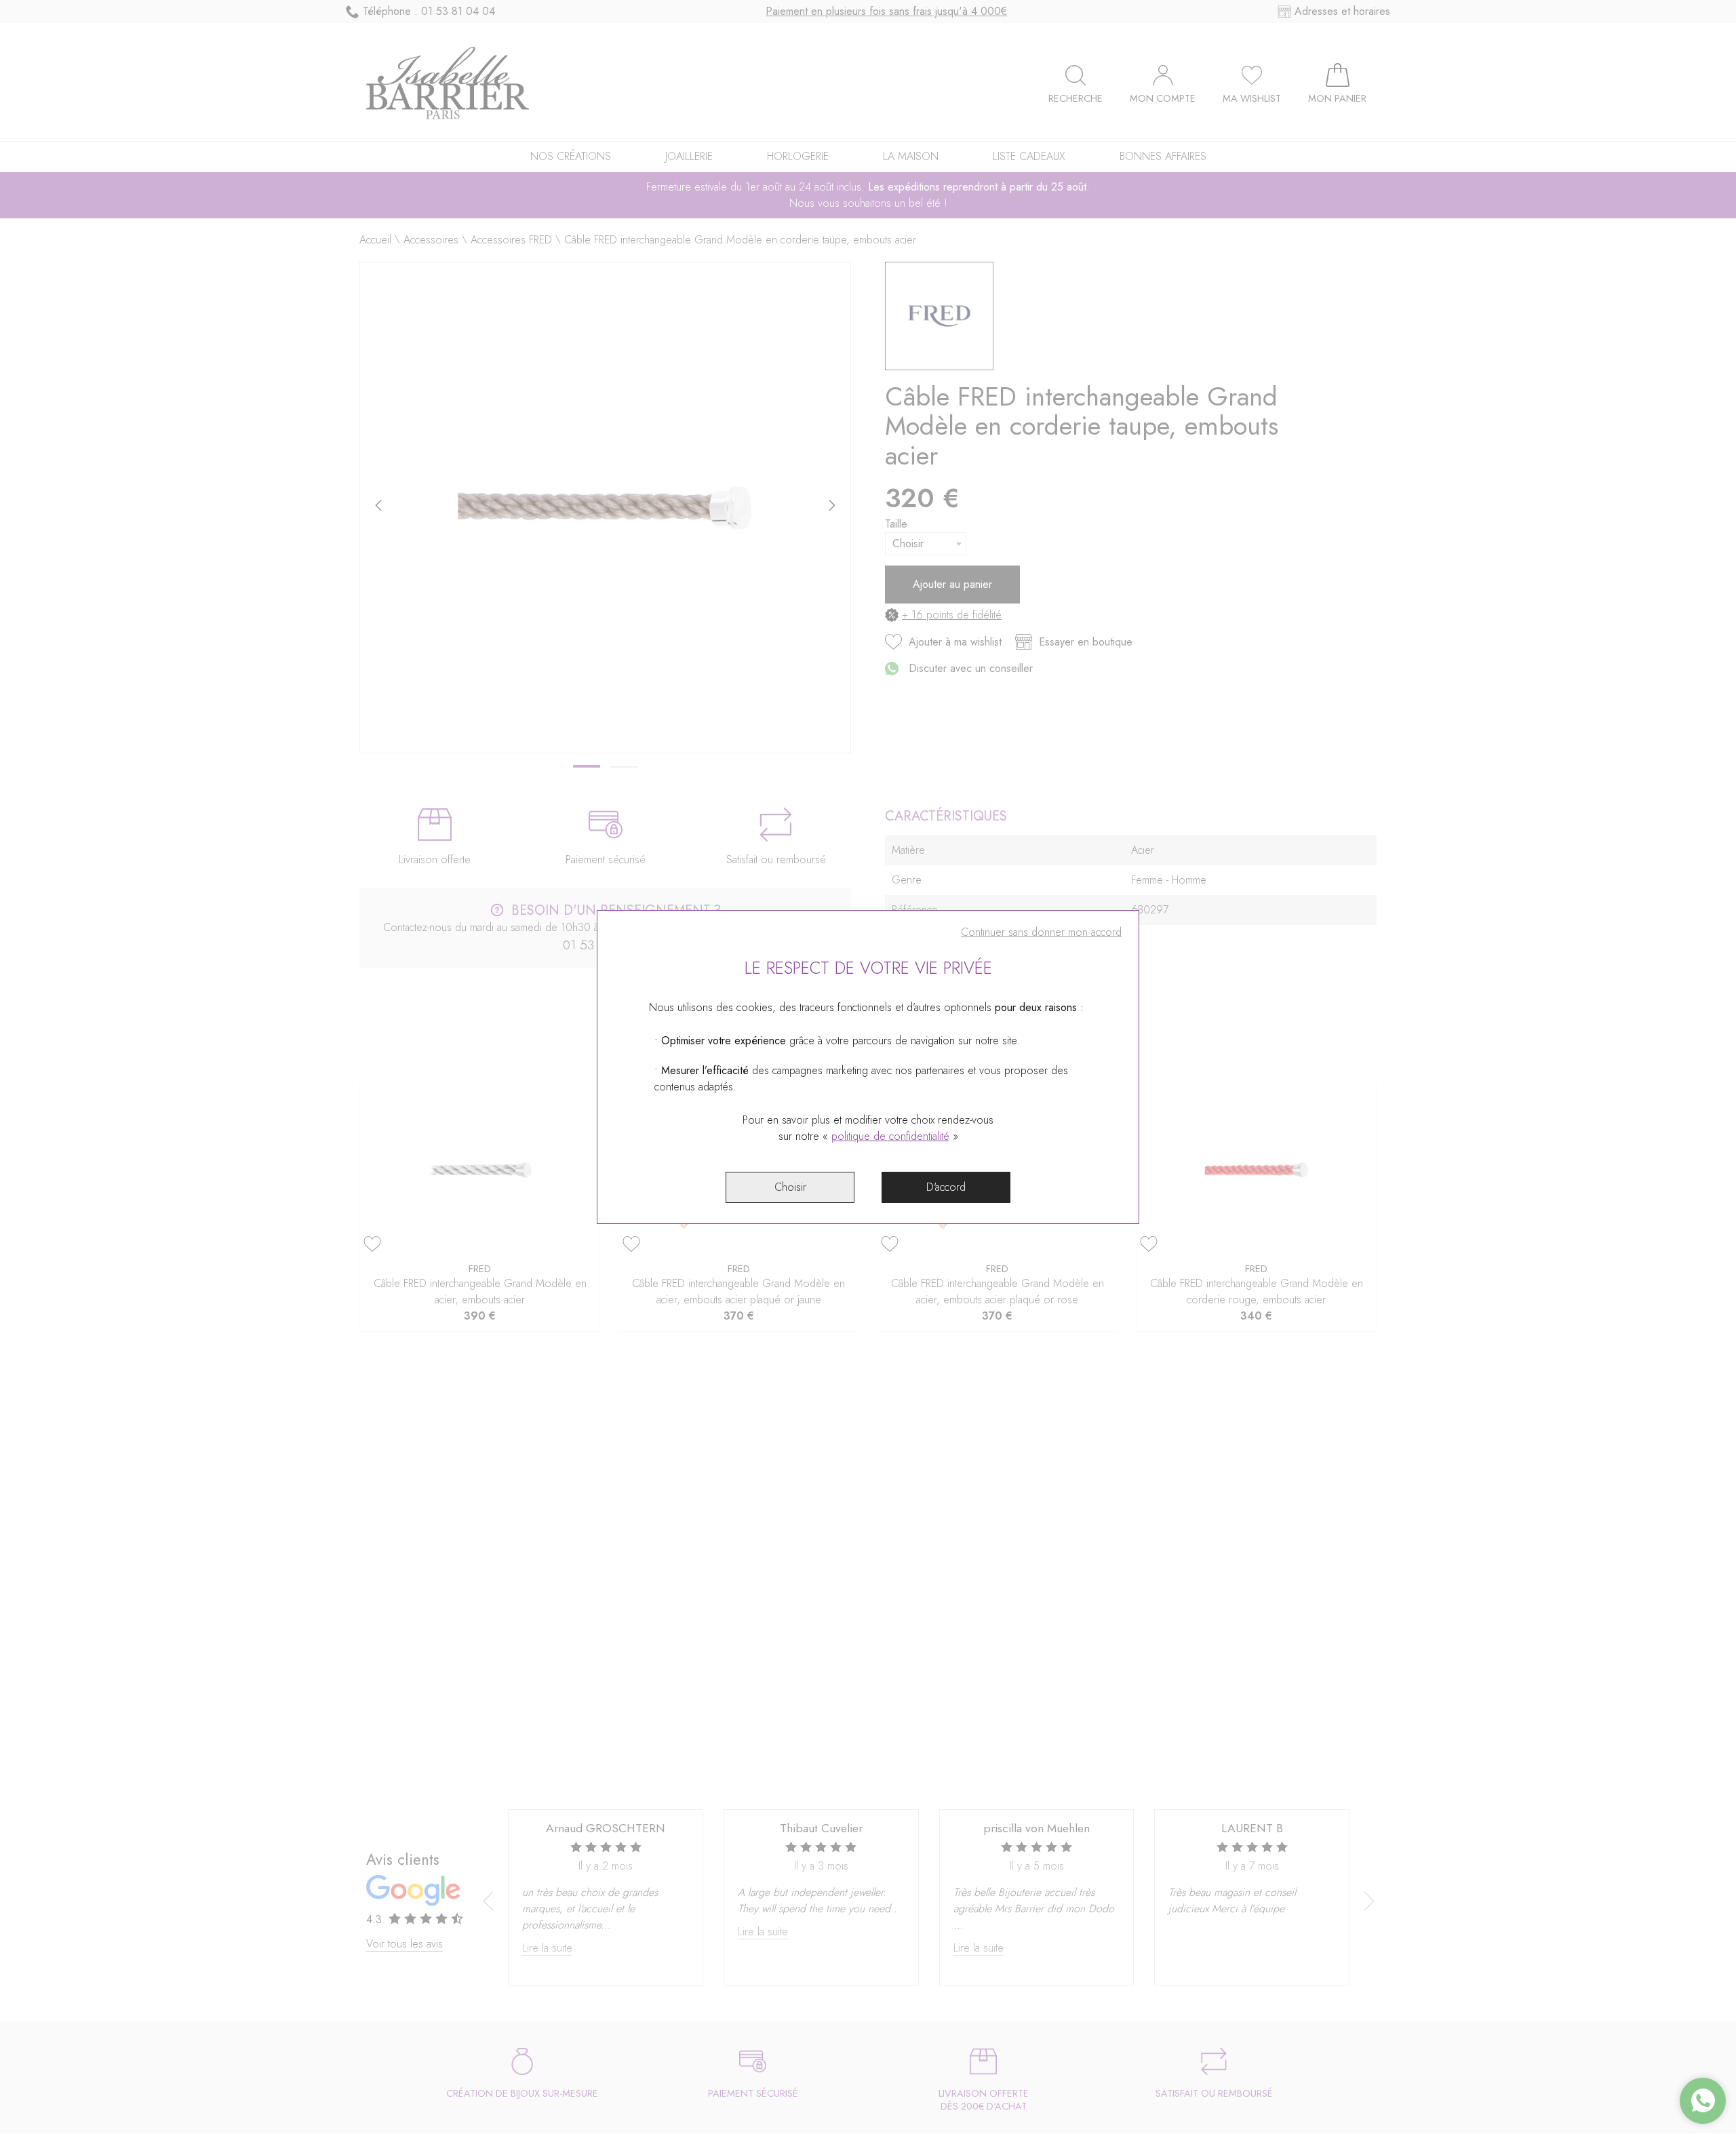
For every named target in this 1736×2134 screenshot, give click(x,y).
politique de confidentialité (890, 1136)
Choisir (790, 1187)
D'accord (946, 1187)
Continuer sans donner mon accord (1041, 932)
